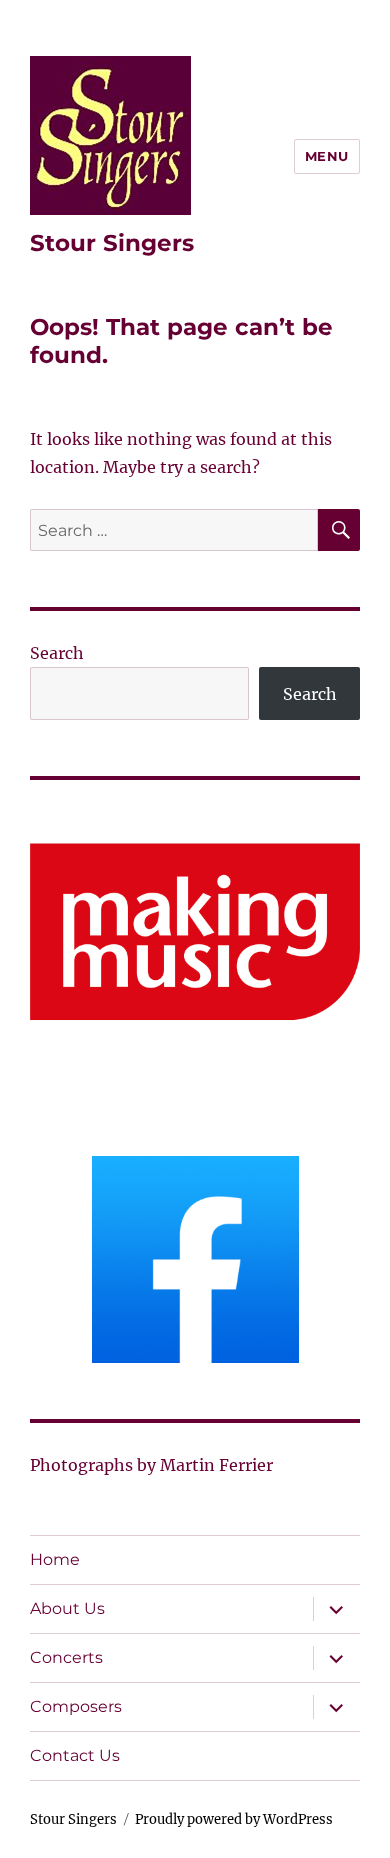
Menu (327, 156)
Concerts (66, 1657)
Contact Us (75, 1755)
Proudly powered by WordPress (234, 1819)
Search (57, 653)
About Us (67, 1608)
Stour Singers (112, 243)
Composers (76, 1706)
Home (55, 1559)
